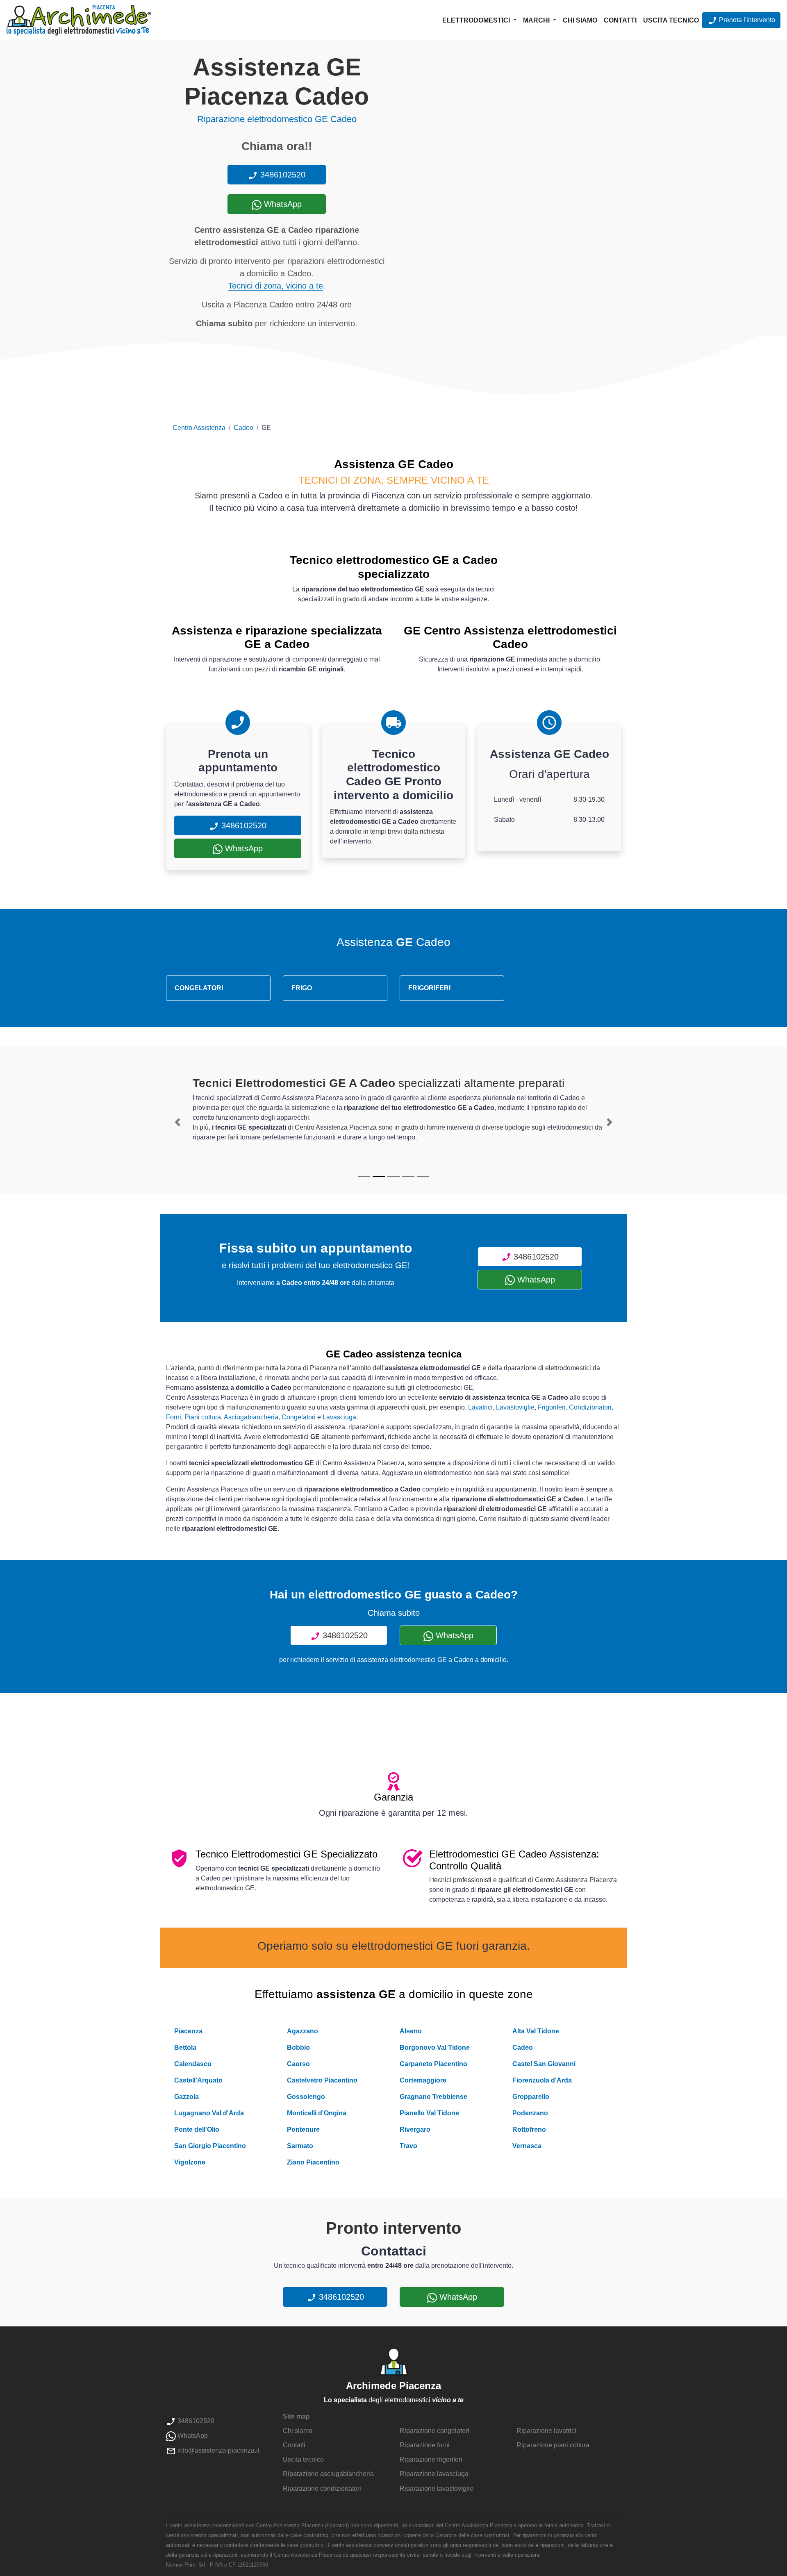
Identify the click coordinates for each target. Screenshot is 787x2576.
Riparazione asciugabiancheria (328, 2474)
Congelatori (299, 1417)
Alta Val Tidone (536, 2031)
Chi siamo (580, 20)
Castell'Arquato (198, 2080)
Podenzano (530, 2113)
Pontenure (303, 2129)
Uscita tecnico (671, 20)
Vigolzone (190, 2162)
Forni (174, 1417)
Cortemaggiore (423, 2080)
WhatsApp (282, 204)
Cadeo (243, 428)
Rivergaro (415, 2129)
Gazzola (187, 2097)
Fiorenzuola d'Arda (542, 2080)
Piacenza (188, 2031)
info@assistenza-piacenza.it (218, 2450)
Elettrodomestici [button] (477, 20)
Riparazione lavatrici (546, 2431)
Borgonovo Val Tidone (435, 2047)
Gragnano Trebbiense (433, 2097)
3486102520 (282, 175)
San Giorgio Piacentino (210, 2146)
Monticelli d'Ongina (317, 2113)
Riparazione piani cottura (553, 2445)
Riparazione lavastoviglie (437, 2488)
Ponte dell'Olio (197, 2129)
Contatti (620, 20)
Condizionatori (590, 1407)
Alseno (411, 2031)
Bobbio (298, 2047)
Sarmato (300, 2146)
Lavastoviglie (515, 1407)
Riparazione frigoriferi (431, 2459)
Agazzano (303, 2031)
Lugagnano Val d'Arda (209, 2113)
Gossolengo (306, 2097)
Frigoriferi (552, 1407)
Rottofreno (529, 2129)
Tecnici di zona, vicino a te (275, 286)
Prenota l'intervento (746, 20)
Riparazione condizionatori (322, 2488)
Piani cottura (203, 1417)
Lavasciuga (339, 1417)
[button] (177, 1122)
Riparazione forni (425, 2445)
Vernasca (527, 2146)
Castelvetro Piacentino (322, 2080)
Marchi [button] (537, 20)
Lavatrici (480, 1407)
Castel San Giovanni (544, 2064)
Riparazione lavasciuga (434, 2474)
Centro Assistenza (199, 428)
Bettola (185, 2047)
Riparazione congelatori (434, 2431)
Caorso (298, 2064)
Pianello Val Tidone (429, 2113)
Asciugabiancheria (251, 1417)
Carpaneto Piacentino (433, 2064)
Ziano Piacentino (313, 2162)
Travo (408, 2146)
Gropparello (531, 2097)
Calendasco (193, 2064)
